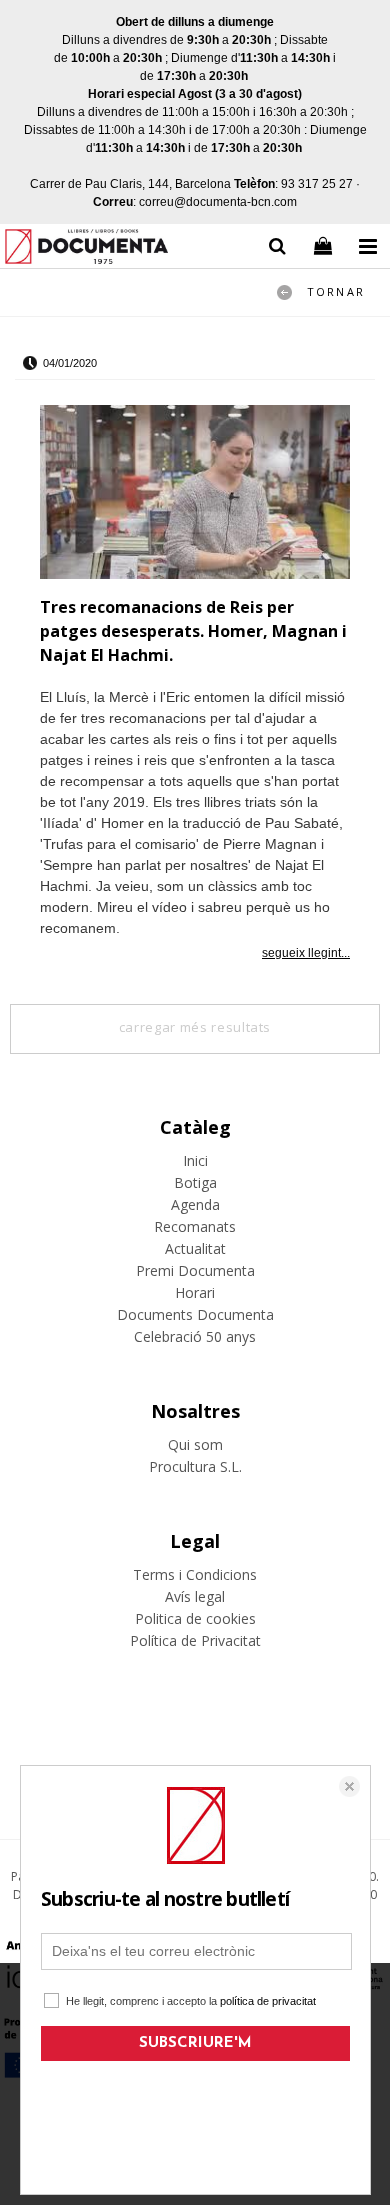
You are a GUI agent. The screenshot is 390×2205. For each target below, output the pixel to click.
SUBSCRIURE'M (195, 2043)
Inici (195, 1160)
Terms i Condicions (195, 1574)
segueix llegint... (306, 953)
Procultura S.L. (195, 1466)
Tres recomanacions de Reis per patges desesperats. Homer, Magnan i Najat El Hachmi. (193, 631)
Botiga (195, 1182)
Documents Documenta (195, 1314)
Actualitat (195, 1248)
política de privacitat (268, 2001)
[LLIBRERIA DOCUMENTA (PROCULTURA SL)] (86, 249)
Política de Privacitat (195, 1640)
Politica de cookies (195, 1618)
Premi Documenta (195, 1270)
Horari (195, 1292)
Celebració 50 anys (195, 1336)
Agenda (195, 1204)
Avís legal (195, 1596)
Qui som (195, 1444)
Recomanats (195, 1226)
